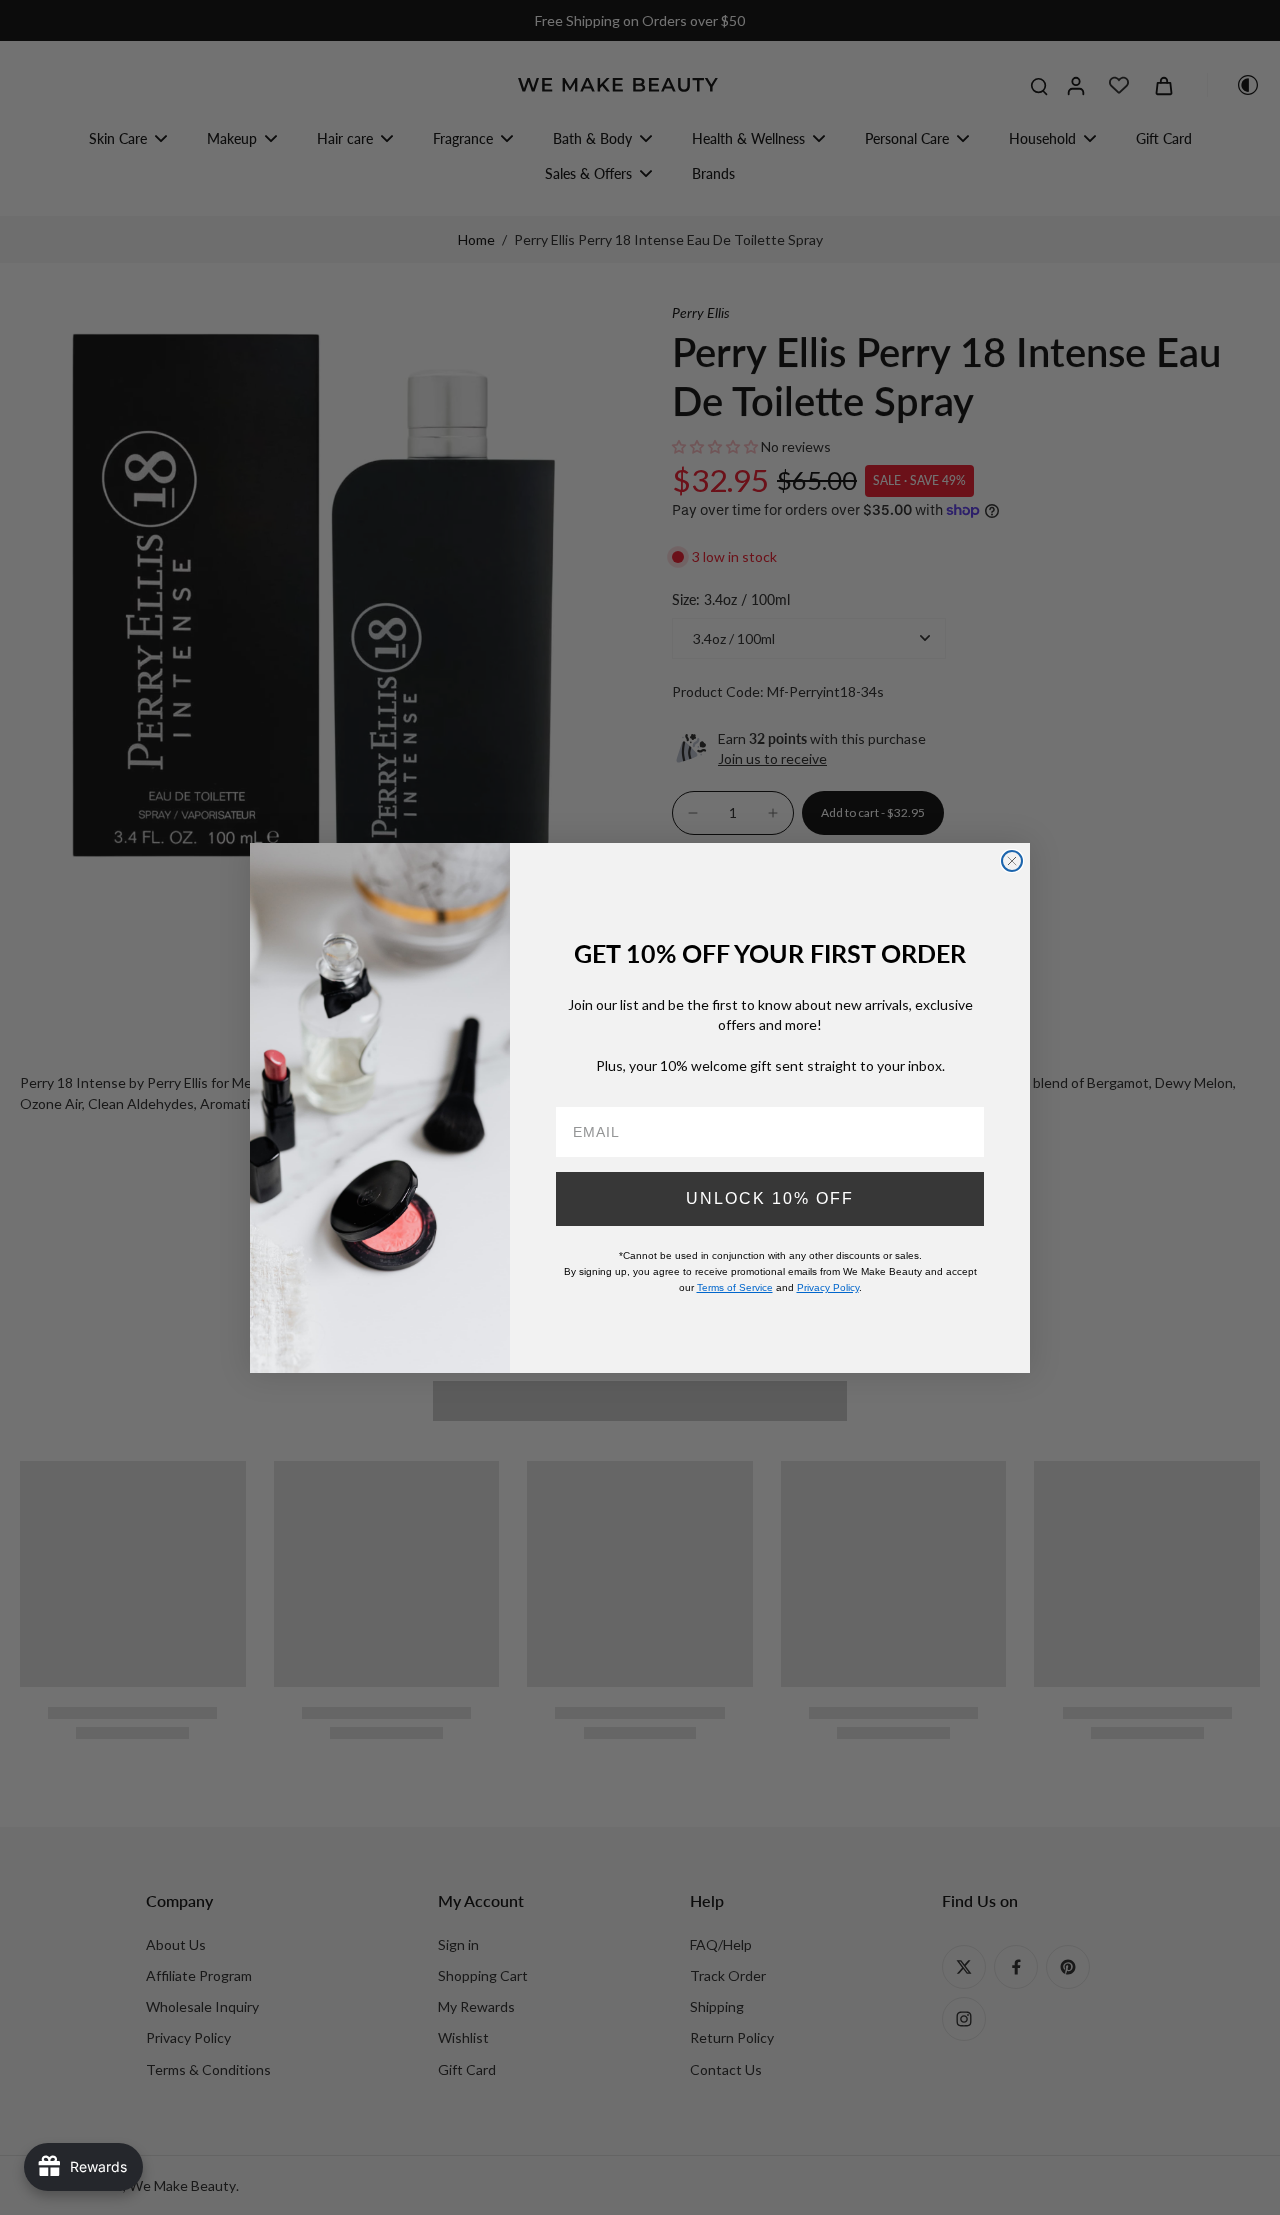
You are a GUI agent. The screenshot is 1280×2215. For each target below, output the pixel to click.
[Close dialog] (1012, 861)
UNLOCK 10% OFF (770, 1197)
